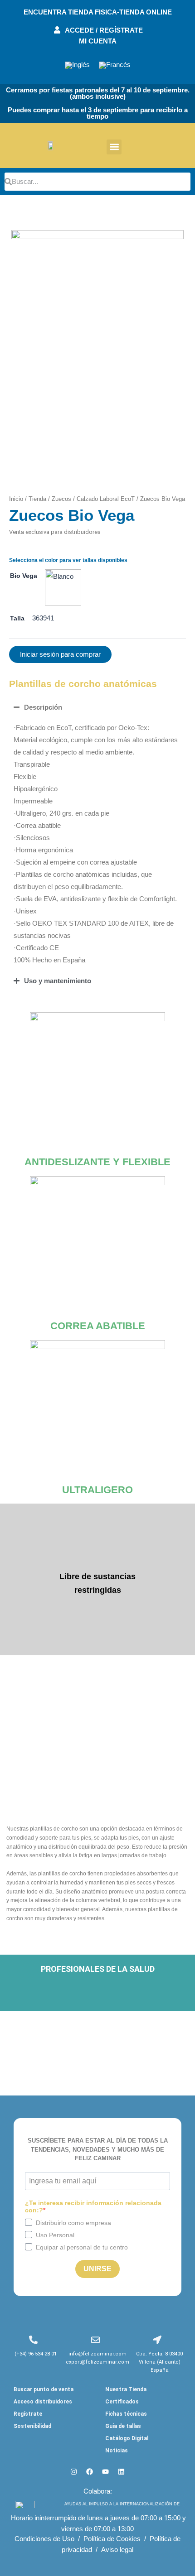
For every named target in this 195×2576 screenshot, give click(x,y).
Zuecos (61, 499)
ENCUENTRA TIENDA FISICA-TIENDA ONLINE (98, 12)
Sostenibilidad (32, 2426)
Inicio (16, 499)
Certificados (122, 2402)
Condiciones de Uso (44, 2539)
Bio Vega (24, 576)
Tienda (37, 499)
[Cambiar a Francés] (115, 65)
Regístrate (28, 2414)
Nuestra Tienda (126, 2389)
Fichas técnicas (126, 2414)
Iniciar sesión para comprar (60, 654)
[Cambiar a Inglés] (77, 65)
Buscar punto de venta (44, 2389)
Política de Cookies (112, 2539)
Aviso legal (117, 2550)
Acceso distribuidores (43, 2402)
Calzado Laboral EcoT (106, 499)
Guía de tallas (123, 2426)
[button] (114, 147)
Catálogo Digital (127, 2438)
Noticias (117, 2451)
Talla (17, 618)
